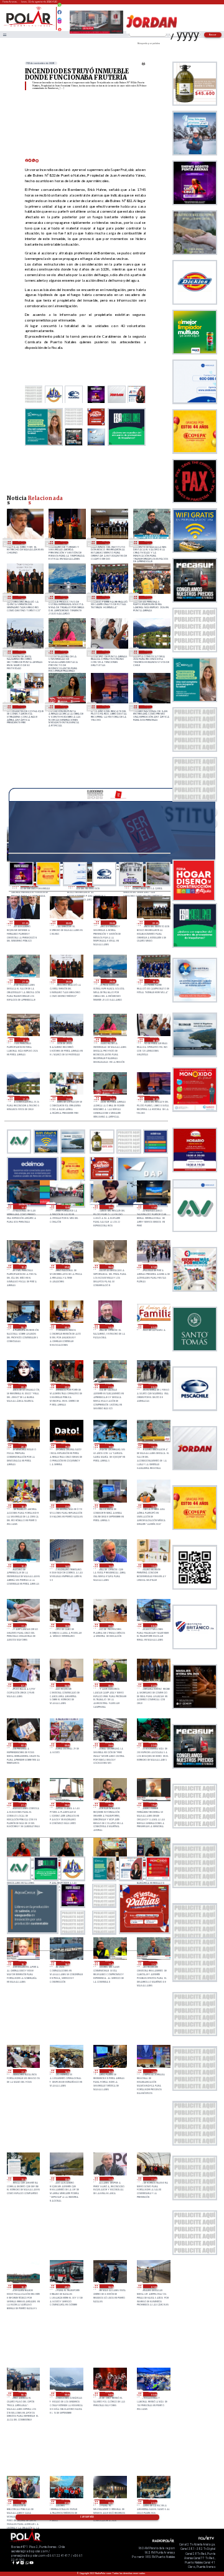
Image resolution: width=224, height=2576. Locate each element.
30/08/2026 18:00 (106, 652)
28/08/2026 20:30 (66, 1805)
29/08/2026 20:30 (153, 1386)
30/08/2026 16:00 (64, 707)
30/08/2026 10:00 (23, 1267)
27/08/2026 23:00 (153, 2502)
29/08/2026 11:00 (23, 1625)
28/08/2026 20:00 (110, 1805)
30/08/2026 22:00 (106, 543)
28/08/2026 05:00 (66, 2394)
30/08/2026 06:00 (23, 1326)
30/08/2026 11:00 (153, 1207)
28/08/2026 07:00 (153, 2286)
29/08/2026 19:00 (110, 1446)
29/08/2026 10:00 (66, 1625)
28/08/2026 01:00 (66, 2502)
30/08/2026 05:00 (66, 1326)
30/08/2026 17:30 (148, 652)
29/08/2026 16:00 (153, 1506)
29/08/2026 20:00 (23, 1446)
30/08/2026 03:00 (153, 1326)
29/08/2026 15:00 (23, 1566)
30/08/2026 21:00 (148, 543)
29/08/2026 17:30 (66, 1506)
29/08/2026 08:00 (153, 1625)
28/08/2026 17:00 (23, 2071)
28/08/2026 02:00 (23, 2502)
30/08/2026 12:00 (110, 1207)
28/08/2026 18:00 (66, 1963)
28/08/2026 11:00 (153, 2179)
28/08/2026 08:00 (110, 2286)
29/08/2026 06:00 (66, 1685)
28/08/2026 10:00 (23, 2286)
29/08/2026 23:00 (23, 1386)
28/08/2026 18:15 (23, 1963)
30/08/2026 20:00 (64, 597)
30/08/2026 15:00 (106, 707)
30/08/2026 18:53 (22, 652)
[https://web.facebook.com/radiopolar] (59, 12)
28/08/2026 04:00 (110, 2394)
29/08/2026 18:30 (153, 1446)
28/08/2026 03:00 (153, 2394)
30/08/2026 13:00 (66, 1207)
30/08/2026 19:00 (148, 597)
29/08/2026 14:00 (66, 1566)
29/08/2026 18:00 (23, 1506)
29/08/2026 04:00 (153, 1685)
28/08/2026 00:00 (110, 2502)
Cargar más (87, 2517)
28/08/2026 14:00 (153, 2071)
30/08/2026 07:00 (153, 1267)
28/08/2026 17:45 (110, 1963)
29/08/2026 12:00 (153, 1566)
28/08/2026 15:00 (110, 2071)
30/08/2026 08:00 (110, 1267)
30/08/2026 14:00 (148, 707)
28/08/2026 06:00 (23, 2394)
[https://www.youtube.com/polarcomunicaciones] (59, 28)
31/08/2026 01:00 (25, 923)
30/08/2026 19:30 (106, 597)
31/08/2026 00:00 (22, 543)
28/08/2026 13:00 (23, 2179)
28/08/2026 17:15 (153, 1963)
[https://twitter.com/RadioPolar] (59, 17)
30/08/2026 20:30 (22, 597)
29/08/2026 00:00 (66, 1745)
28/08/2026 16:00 (66, 2071)
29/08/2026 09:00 (110, 1625)
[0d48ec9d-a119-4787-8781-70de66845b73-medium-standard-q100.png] (29, 26)
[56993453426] (59, 8)
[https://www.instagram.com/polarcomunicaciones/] (59, 23)
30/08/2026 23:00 (64, 543)
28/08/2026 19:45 (153, 1805)
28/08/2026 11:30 (110, 2179)
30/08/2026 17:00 (22, 707)
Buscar (213, 35)
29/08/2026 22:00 (66, 1386)
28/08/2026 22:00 (153, 1745)
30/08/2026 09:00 (66, 1267)
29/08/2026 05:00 (110, 1685)
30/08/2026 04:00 (110, 1326)
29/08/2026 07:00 (23, 1685)
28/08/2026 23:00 (110, 1745)
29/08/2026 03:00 (23, 1745)
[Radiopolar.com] (4, 35)
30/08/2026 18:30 (64, 652)
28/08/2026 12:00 (66, 2179)
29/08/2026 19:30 (66, 1446)
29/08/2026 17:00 (110, 1506)
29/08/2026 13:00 (110, 1566)
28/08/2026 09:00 (66, 2286)
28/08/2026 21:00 (23, 1805)
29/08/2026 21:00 (110, 1386)
